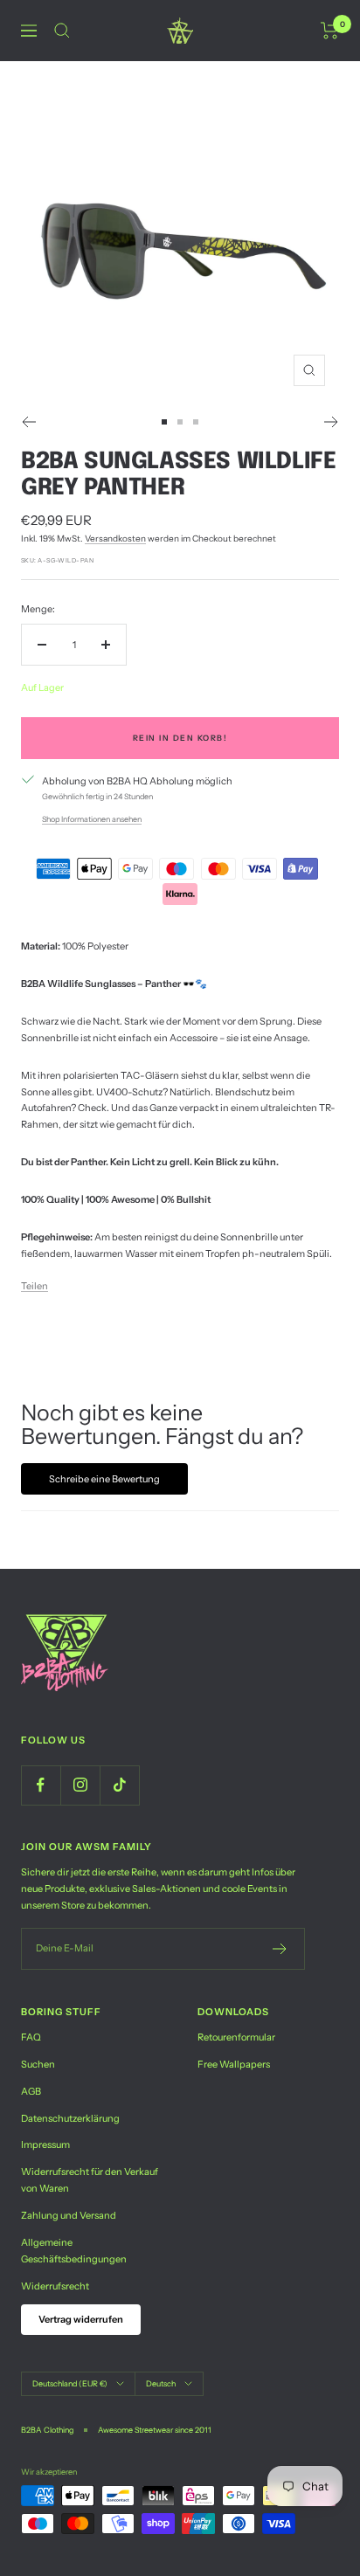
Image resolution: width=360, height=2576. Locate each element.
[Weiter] (332, 422)
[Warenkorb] (330, 31)
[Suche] (62, 31)
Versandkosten (115, 539)
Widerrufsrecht (55, 2286)
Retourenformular (236, 2037)
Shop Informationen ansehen (92, 819)
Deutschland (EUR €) (70, 2383)
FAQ (31, 2037)
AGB (31, 2091)
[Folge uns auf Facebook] (41, 1785)
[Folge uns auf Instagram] (80, 1785)
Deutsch (161, 2383)
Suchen (38, 2064)
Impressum (45, 2144)
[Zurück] (28, 422)
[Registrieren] (280, 1949)
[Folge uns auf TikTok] (119, 1785)
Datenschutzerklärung (70, 2118)
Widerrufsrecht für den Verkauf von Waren (90, 2180)
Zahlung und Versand (69, 2215)
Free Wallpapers (234, 2064)
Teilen (35, 1286)
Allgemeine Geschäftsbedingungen (74, 2251)
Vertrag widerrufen (81, 2319)
